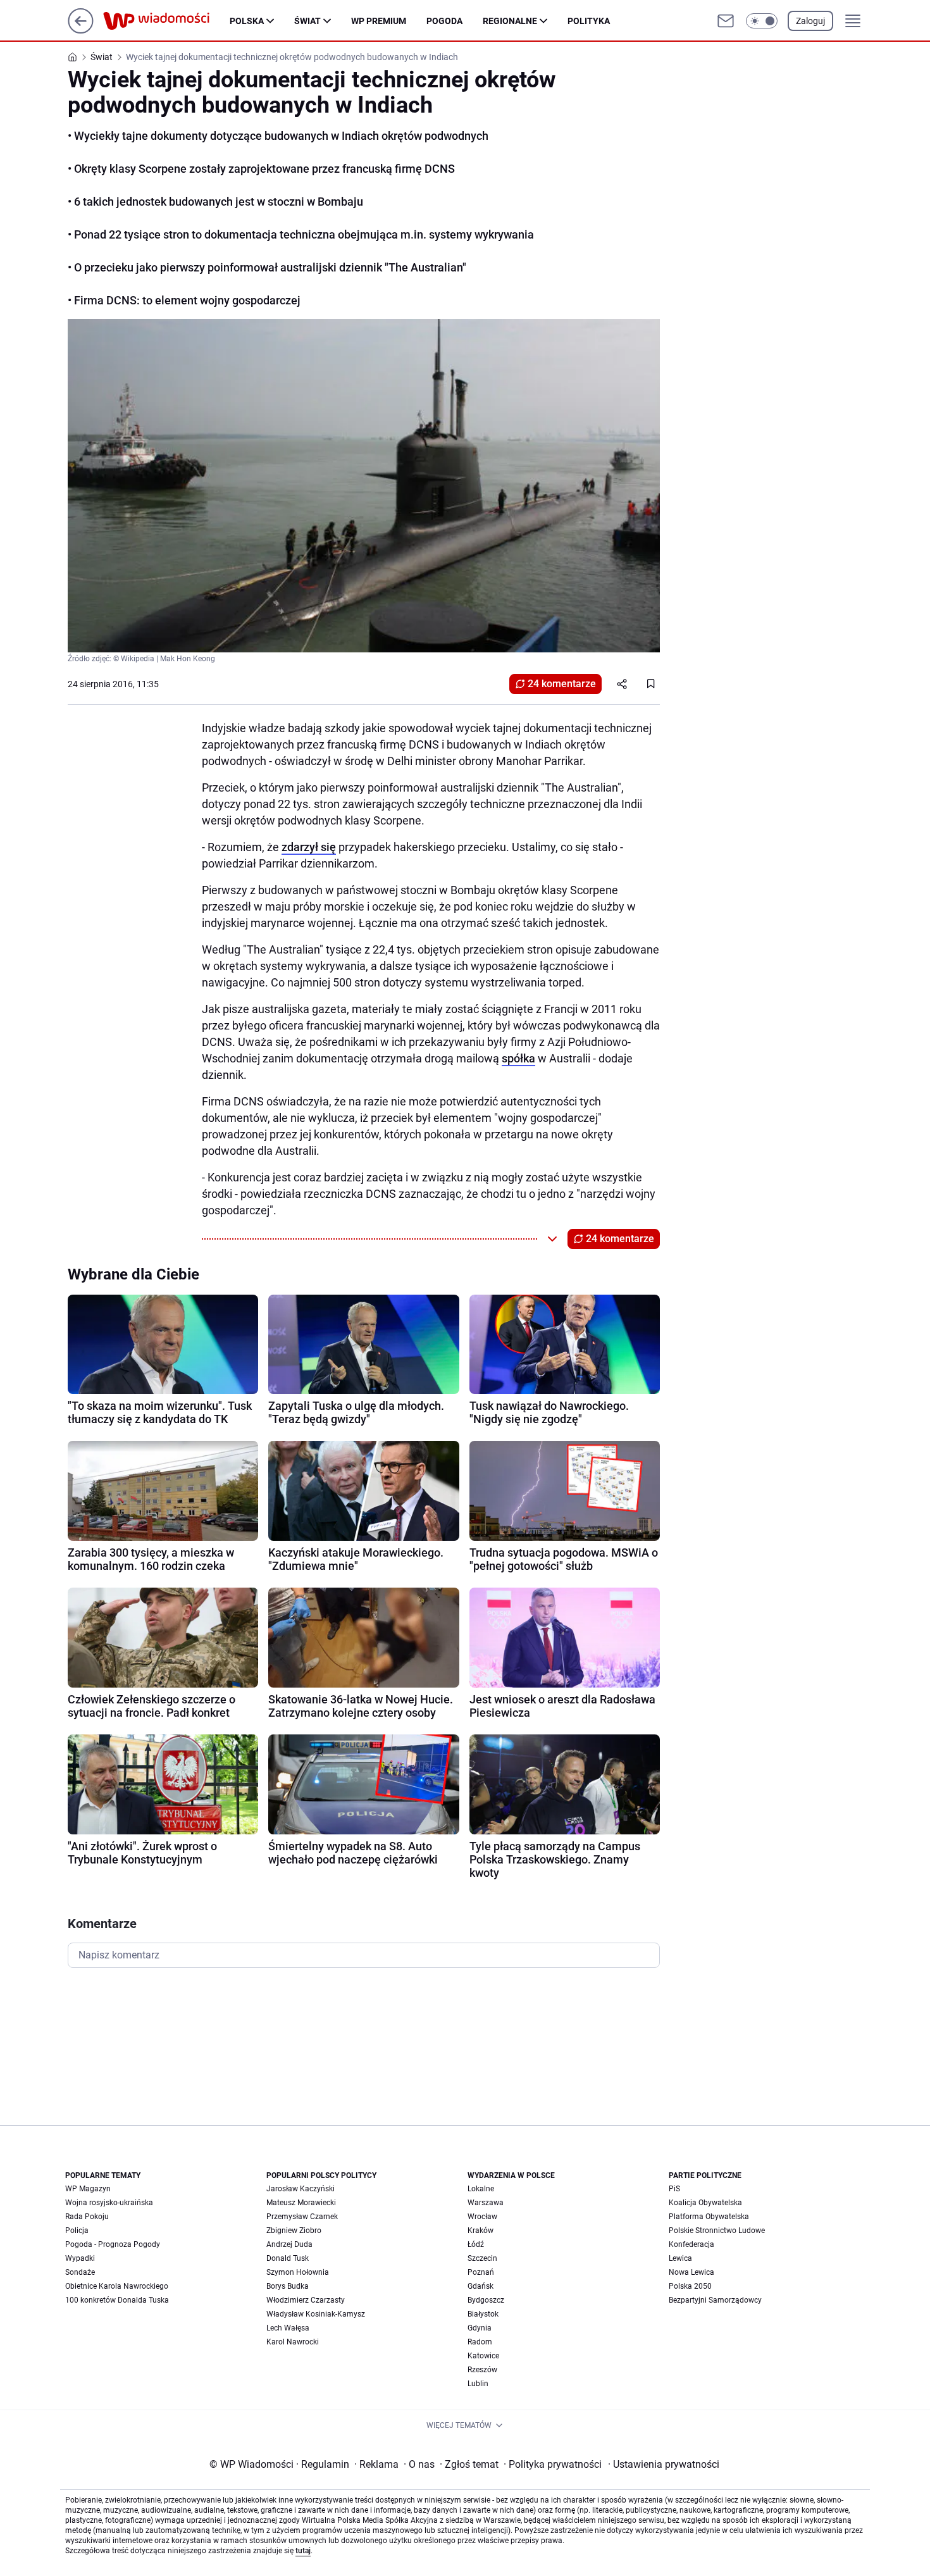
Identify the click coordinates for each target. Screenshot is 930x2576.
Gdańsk (480, 2286)
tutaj (303, 2551)
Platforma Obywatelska (709, 2217)
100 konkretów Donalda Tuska (117, 2300)
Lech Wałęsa (288, 2328)
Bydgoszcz (486, 2300)
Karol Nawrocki (293, 2342)
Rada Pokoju (87, 2217)
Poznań (481, 2272)
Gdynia (480, 2328)
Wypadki (80, 2258)
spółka (518, 1058)
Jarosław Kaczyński (301, 2189)
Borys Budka (288, 2286)
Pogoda (444, 21)
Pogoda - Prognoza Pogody (113, 2244)
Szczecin (482, 2258)
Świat (307, 21)
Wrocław (482, 2217)
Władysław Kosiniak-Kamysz (316, 2314)
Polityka (589, 21)
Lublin (478, 2384)
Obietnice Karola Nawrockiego (117, 2286)
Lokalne (481, 2189)
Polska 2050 (690, 2286)
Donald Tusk (288, 2258)
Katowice (483, 2356)
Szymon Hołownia (298, 2272)
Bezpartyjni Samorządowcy (715, 2300)
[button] (762, 21)
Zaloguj (810, 21)
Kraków (480, 2231)
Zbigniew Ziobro (294, 2231)
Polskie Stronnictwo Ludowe (717, 2231)
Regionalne (510, 21)
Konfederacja (691, 2244)
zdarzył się (309, 847)
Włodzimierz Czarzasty (306, 2300)
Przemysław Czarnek (302, 2217)
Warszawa (486, 2203)
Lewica (680, 2258)
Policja (77, 2231)
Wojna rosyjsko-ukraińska (109, 2203)
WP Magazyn (88, 2189)
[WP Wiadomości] (166, 21)
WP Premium (379, 21)
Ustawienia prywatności (664, 2464)
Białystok (483, 2314)
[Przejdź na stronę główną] (81, 30)
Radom (480, 2342)
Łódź (476, 2244)
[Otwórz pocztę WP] (726, 21)
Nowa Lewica (691, 2272)
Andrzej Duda (289, 2244)
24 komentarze (562, 684)
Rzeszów (482, 2370)
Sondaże (80, 2272)
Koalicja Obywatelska (705, 2203)
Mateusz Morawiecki (301, 2203)
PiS (674, 2189)
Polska (247, 21)
